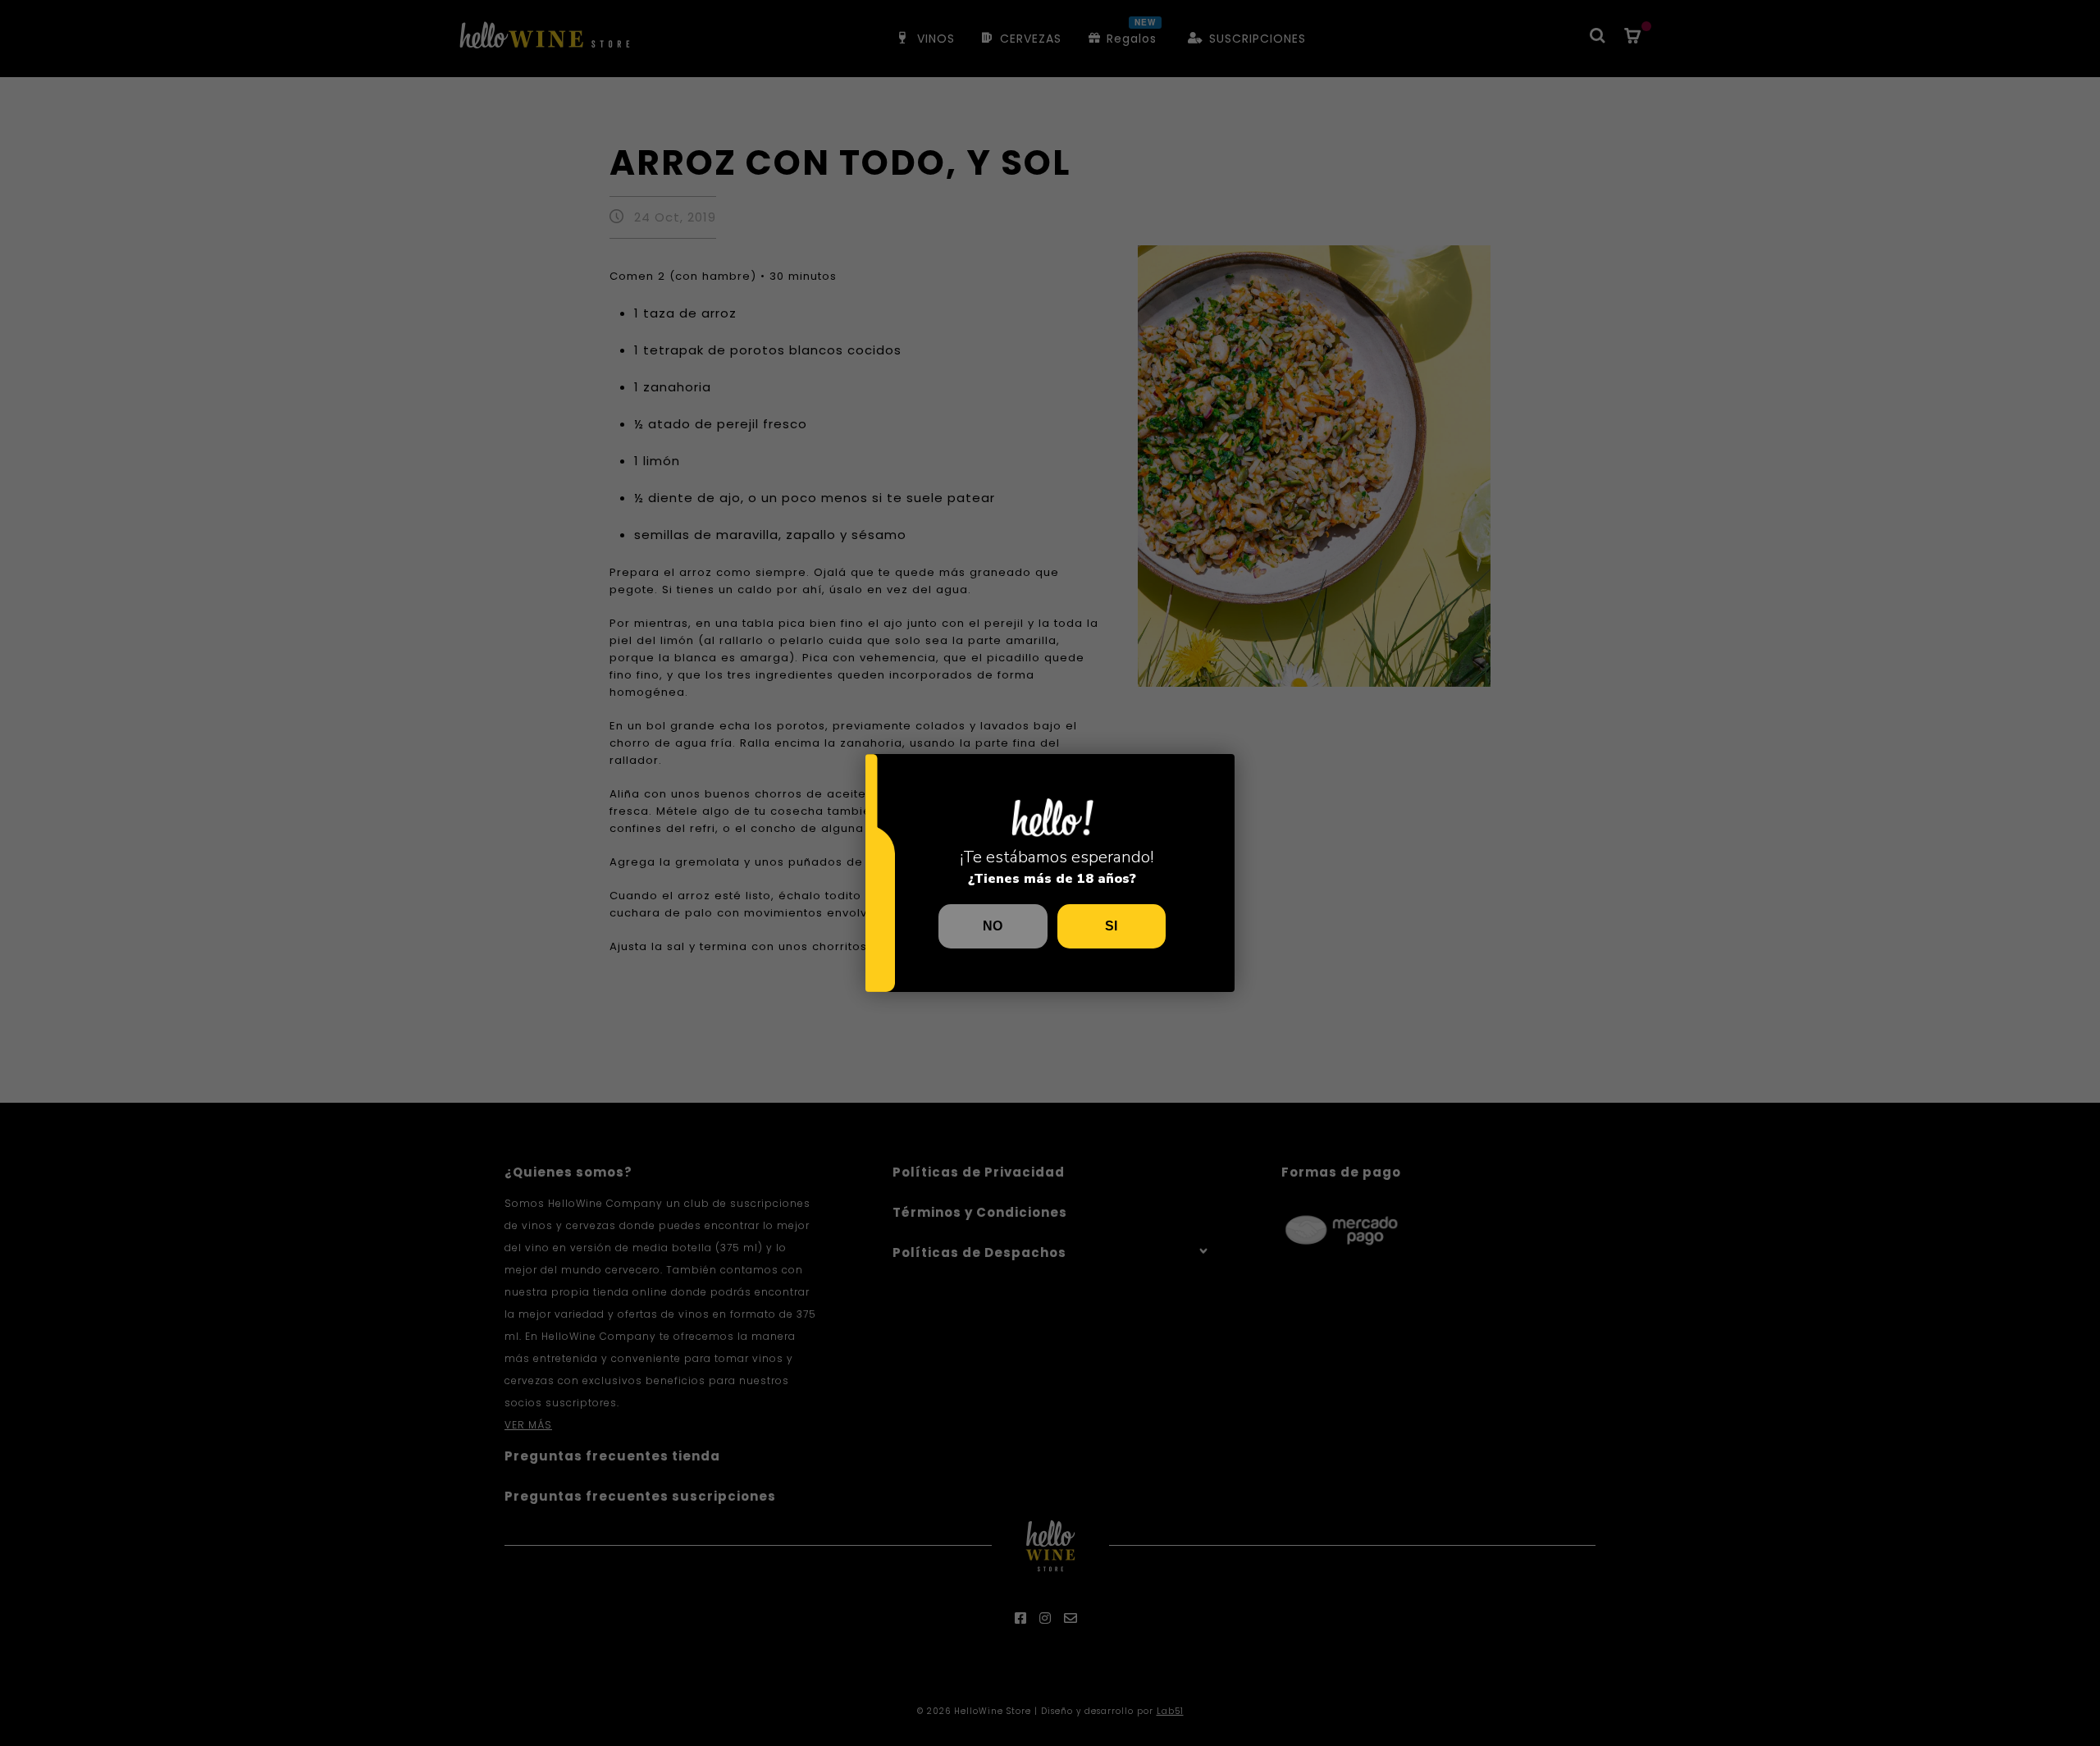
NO (993, 926)
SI (1111, 926)
